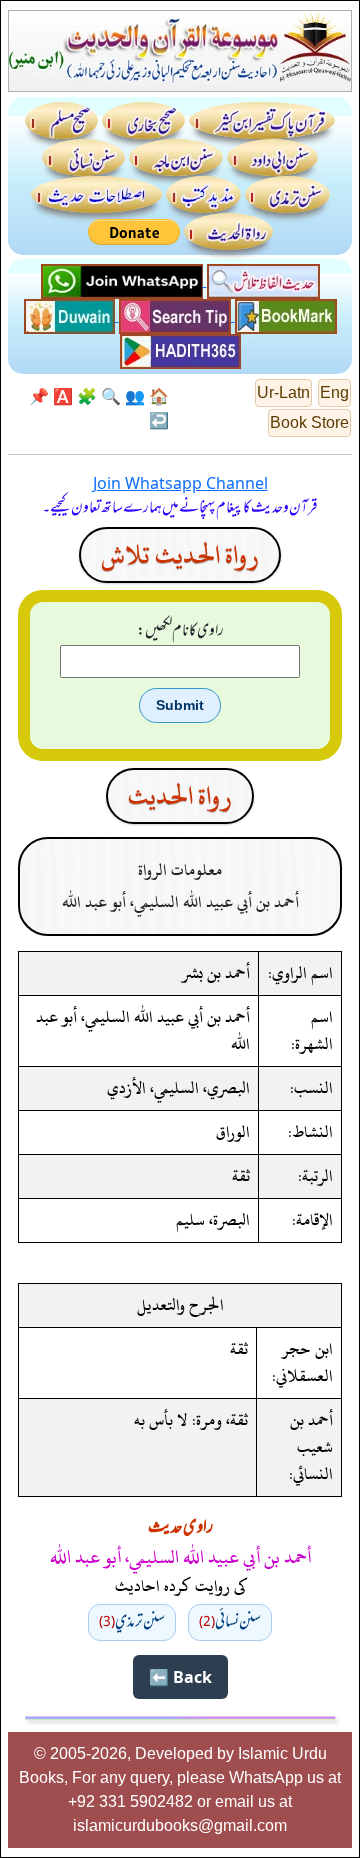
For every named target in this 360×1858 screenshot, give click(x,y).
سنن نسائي (230, 1622)
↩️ (159, 420)
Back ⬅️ (180, 1677)
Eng (334, 392)
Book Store (309, 422)
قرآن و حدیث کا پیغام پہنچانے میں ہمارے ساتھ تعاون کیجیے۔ (180, 508)
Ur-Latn (283, 392)
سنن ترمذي (132, 1622)
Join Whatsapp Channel (180, 483)
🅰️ (63, 396)
